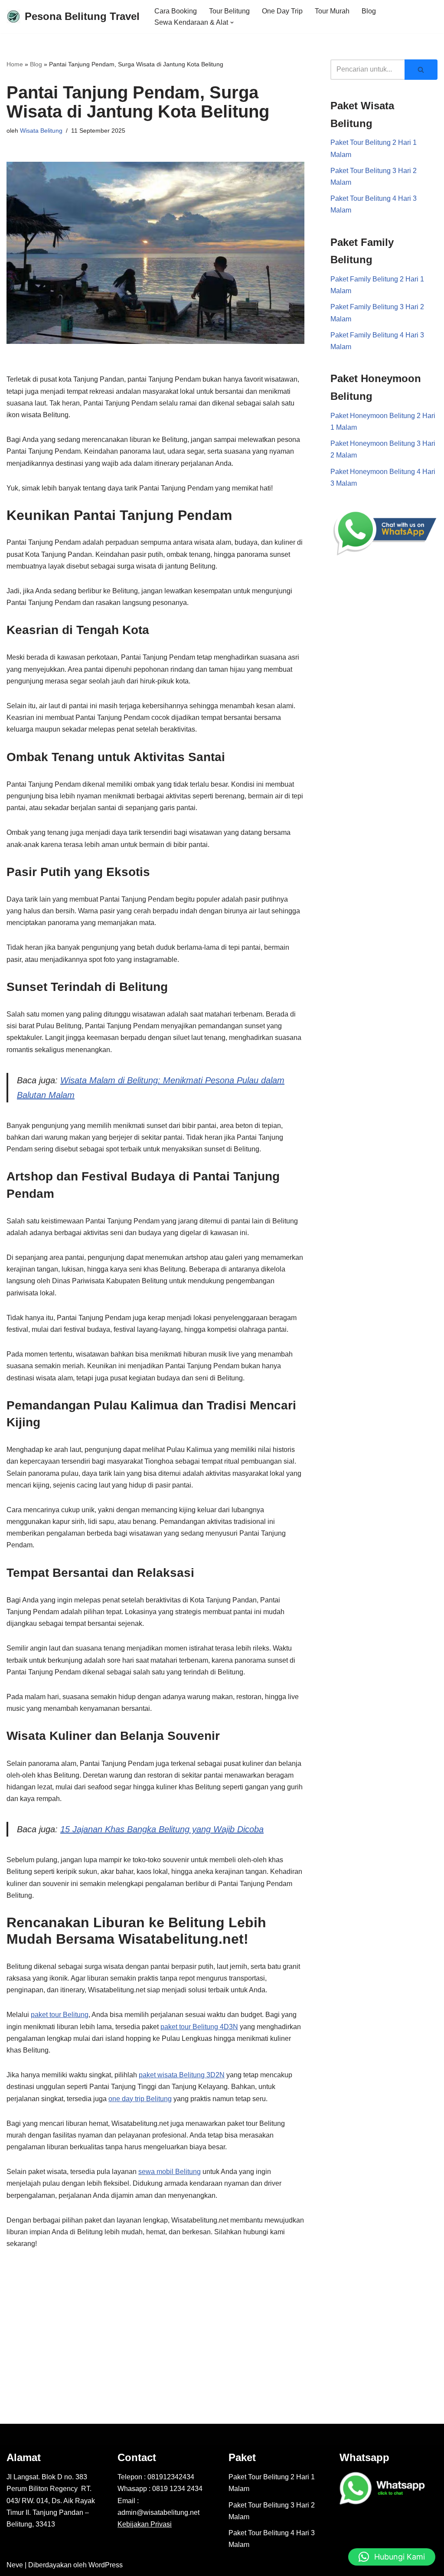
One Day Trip (282, 11)
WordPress (106, 2565)
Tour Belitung (229, 11)
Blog (369, 11)
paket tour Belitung (60, 2015)
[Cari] (421, 70)
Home (15, 64)
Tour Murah (332, 11)
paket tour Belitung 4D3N (199, 2027)
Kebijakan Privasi (145, 2524)
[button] (232, 23)
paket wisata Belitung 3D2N (182, 2075)
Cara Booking (176, 11)
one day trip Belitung (140, 2099)
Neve (15, 2565)
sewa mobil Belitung (170, 2172)
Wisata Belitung (41, 131)
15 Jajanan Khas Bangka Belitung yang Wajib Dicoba (162, 1829)
